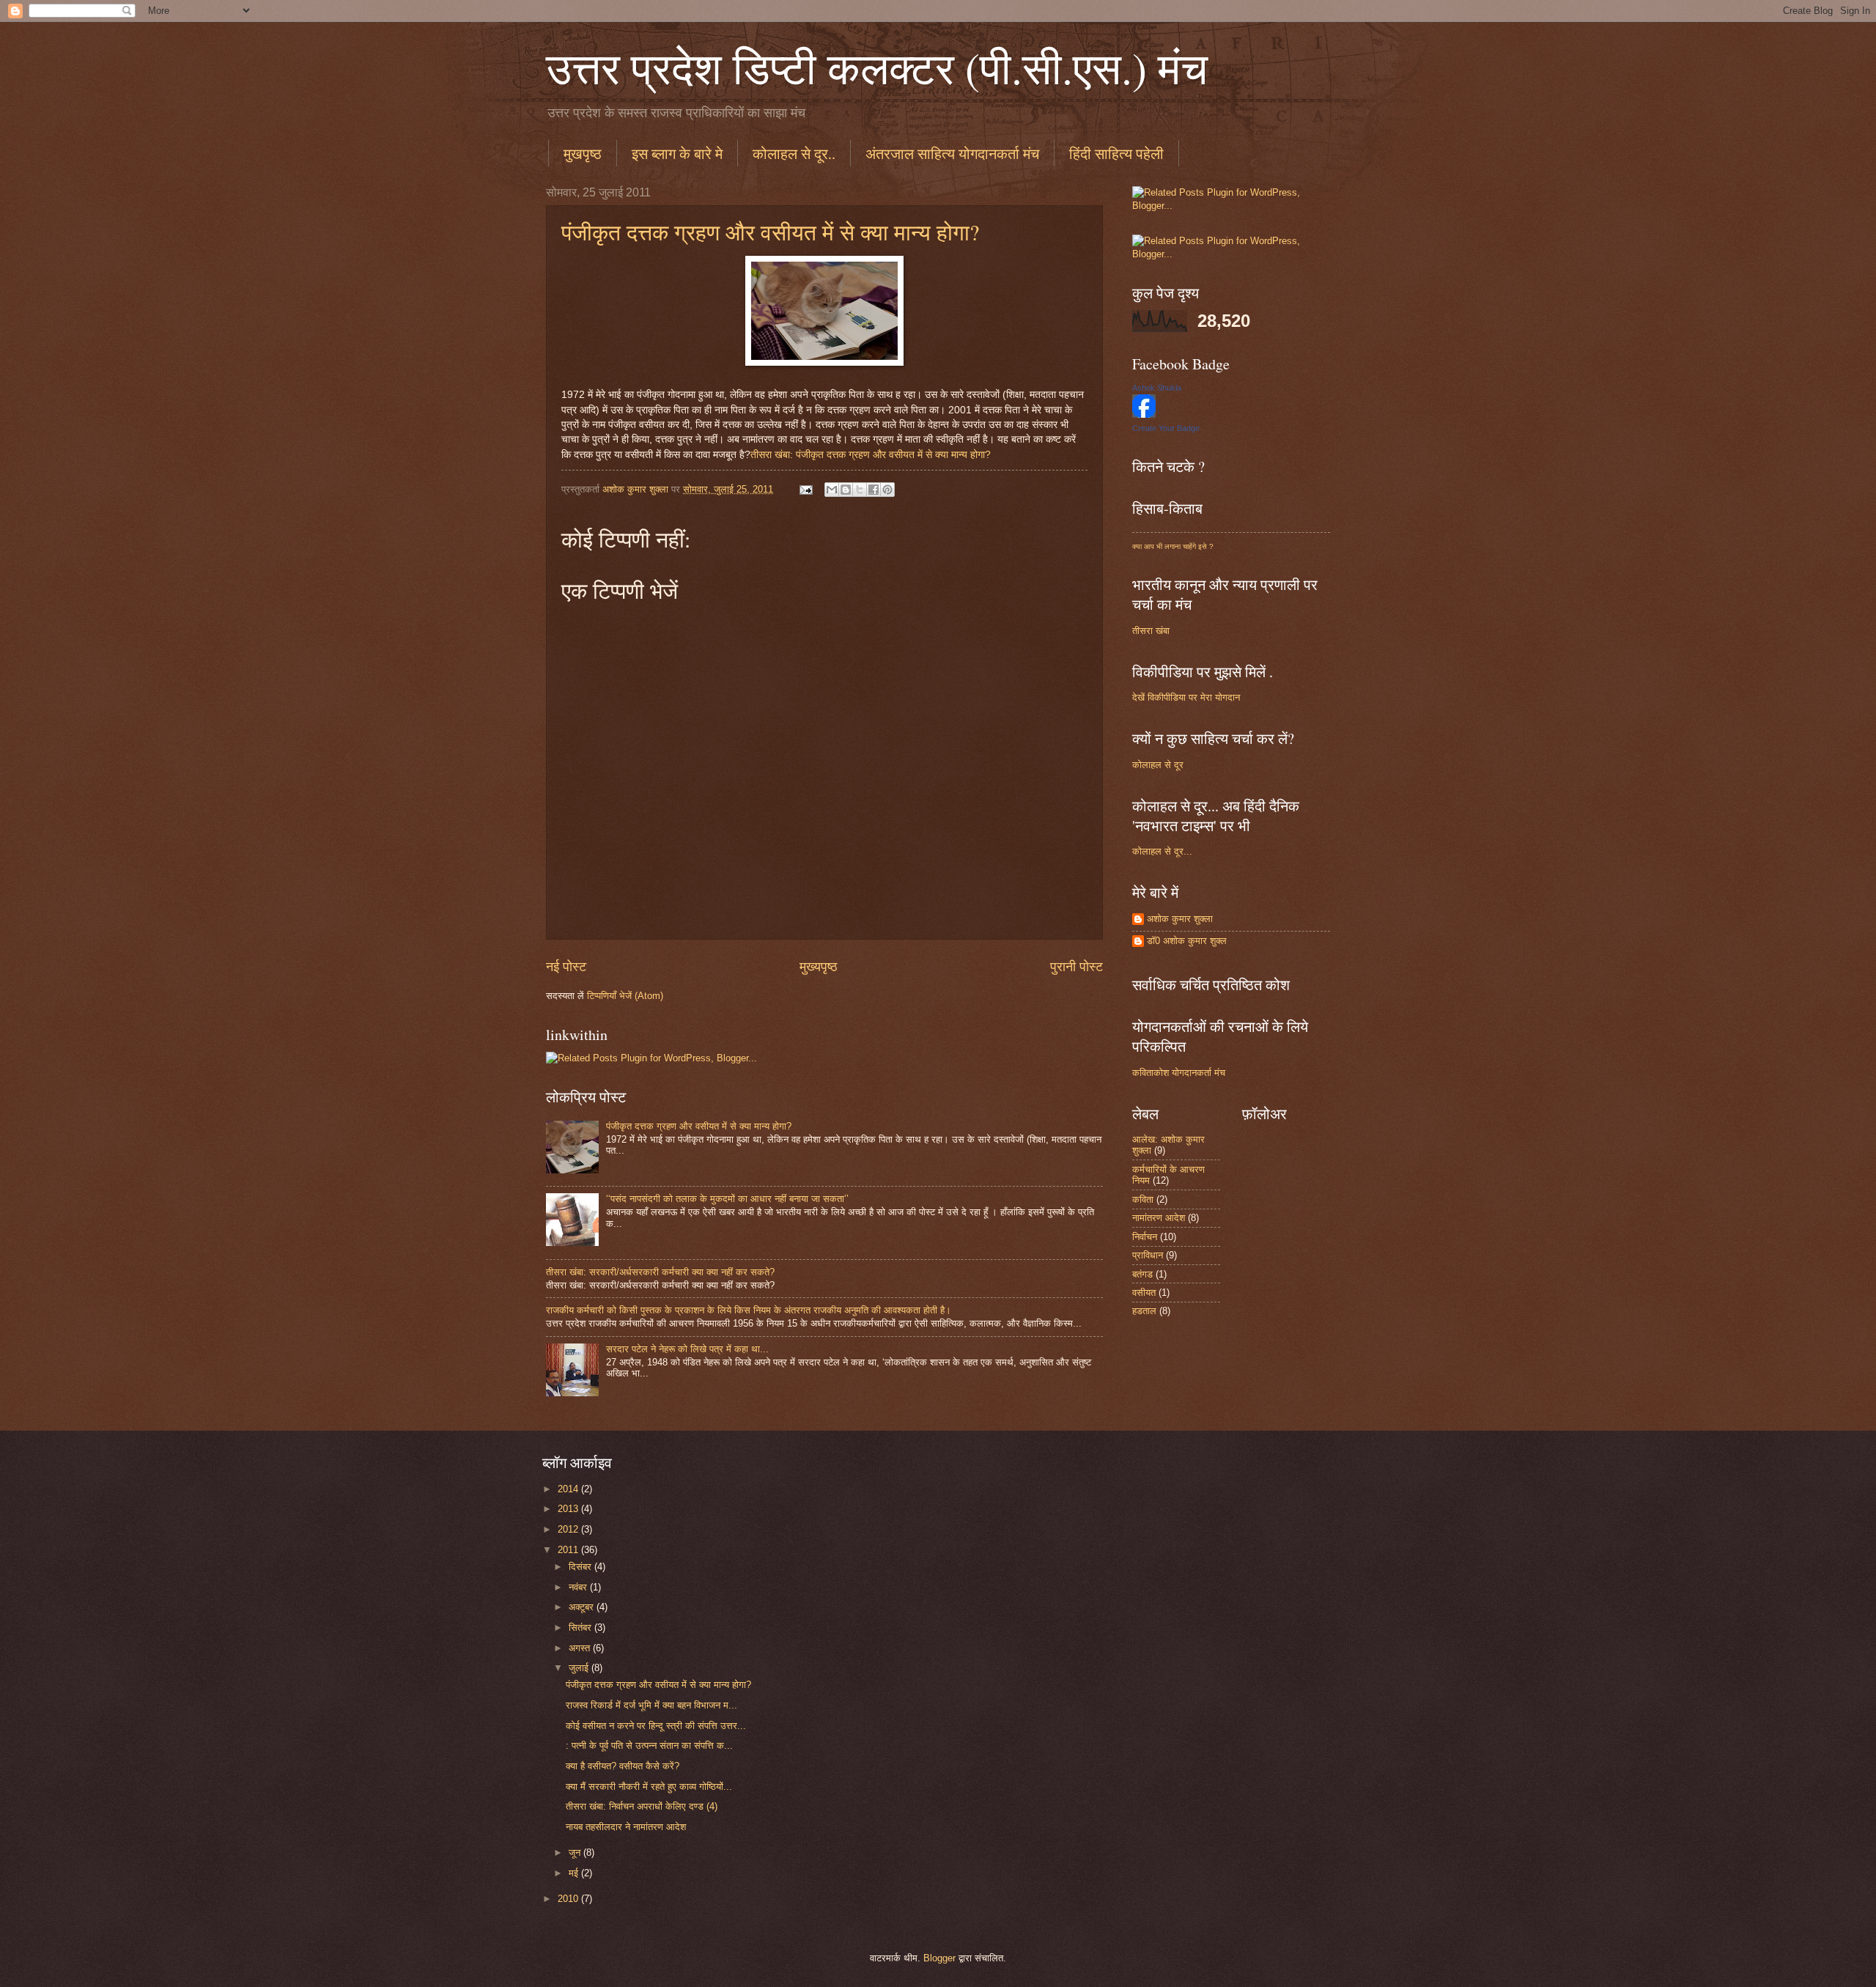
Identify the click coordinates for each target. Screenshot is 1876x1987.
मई (575, 1873)
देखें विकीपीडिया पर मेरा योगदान (1186, 697)
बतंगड (1142, 1274)
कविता (1143, 1199)
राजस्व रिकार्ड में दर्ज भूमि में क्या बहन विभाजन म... (651, 1705)
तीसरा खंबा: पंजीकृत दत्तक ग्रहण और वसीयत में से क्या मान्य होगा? (871, 455)
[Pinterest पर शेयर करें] (887, 490)
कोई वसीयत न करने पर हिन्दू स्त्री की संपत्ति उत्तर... (656, 1726)
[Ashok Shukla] (1144, 414)
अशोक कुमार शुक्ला (1180, 919)
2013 (569, 1509)
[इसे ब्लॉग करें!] (846, 490)
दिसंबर (581, 1567)
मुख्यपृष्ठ (819, 967)
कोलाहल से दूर (1158, 765)
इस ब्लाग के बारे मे (677, 154)
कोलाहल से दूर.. (794, 154)
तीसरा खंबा (1151, 631)
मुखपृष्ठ (583, 154)
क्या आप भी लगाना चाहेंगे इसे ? (1173, 546)
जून (576, 1853)
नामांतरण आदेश (1159, 1218)
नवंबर (579, 1587)
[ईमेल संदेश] (805, 489)
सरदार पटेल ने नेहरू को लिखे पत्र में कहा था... (687, 1349)
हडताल (1144, 1311)
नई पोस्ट (566, 967)
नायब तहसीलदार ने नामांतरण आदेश (626, 1827)
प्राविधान (1148, 1255)
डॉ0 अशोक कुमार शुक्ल (1187, 941)
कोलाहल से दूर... (1162, 851)
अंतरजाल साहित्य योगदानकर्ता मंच (952, 154)
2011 (569, 1550)
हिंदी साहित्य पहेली (1116, 154)
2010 (569, 1899)
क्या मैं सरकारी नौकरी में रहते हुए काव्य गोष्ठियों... (649, 1787)
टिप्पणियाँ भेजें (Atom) (625, 996)
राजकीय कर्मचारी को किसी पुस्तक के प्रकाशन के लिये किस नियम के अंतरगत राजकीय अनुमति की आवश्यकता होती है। (749, 1310)
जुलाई (580, 1668)
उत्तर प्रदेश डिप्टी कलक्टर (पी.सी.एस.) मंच (877, 67)
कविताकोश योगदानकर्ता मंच (1179, 1073)
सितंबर (581, 1627)
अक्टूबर (583, 1607)
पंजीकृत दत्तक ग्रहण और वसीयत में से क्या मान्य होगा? (770, 232)
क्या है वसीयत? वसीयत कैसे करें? (623, 1766)
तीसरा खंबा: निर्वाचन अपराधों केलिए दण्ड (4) (642, 1806)
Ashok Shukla (1157, 388)
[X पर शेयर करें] (860, 490)
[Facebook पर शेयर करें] (874, 490)
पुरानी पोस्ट (1077, 967)
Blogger (939, 1958)
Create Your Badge (1166, 428)
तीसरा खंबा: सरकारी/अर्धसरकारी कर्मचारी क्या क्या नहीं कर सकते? (660, 1272)
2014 (569, 1489)
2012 (569, 1529)
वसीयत (1144, 1293)
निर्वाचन (1145, 1237)
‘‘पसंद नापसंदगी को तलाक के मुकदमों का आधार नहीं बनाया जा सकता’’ (727, 1199)
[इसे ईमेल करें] (832, 490)
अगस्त (581, 1648)
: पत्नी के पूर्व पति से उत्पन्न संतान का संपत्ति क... (649, 1745)
